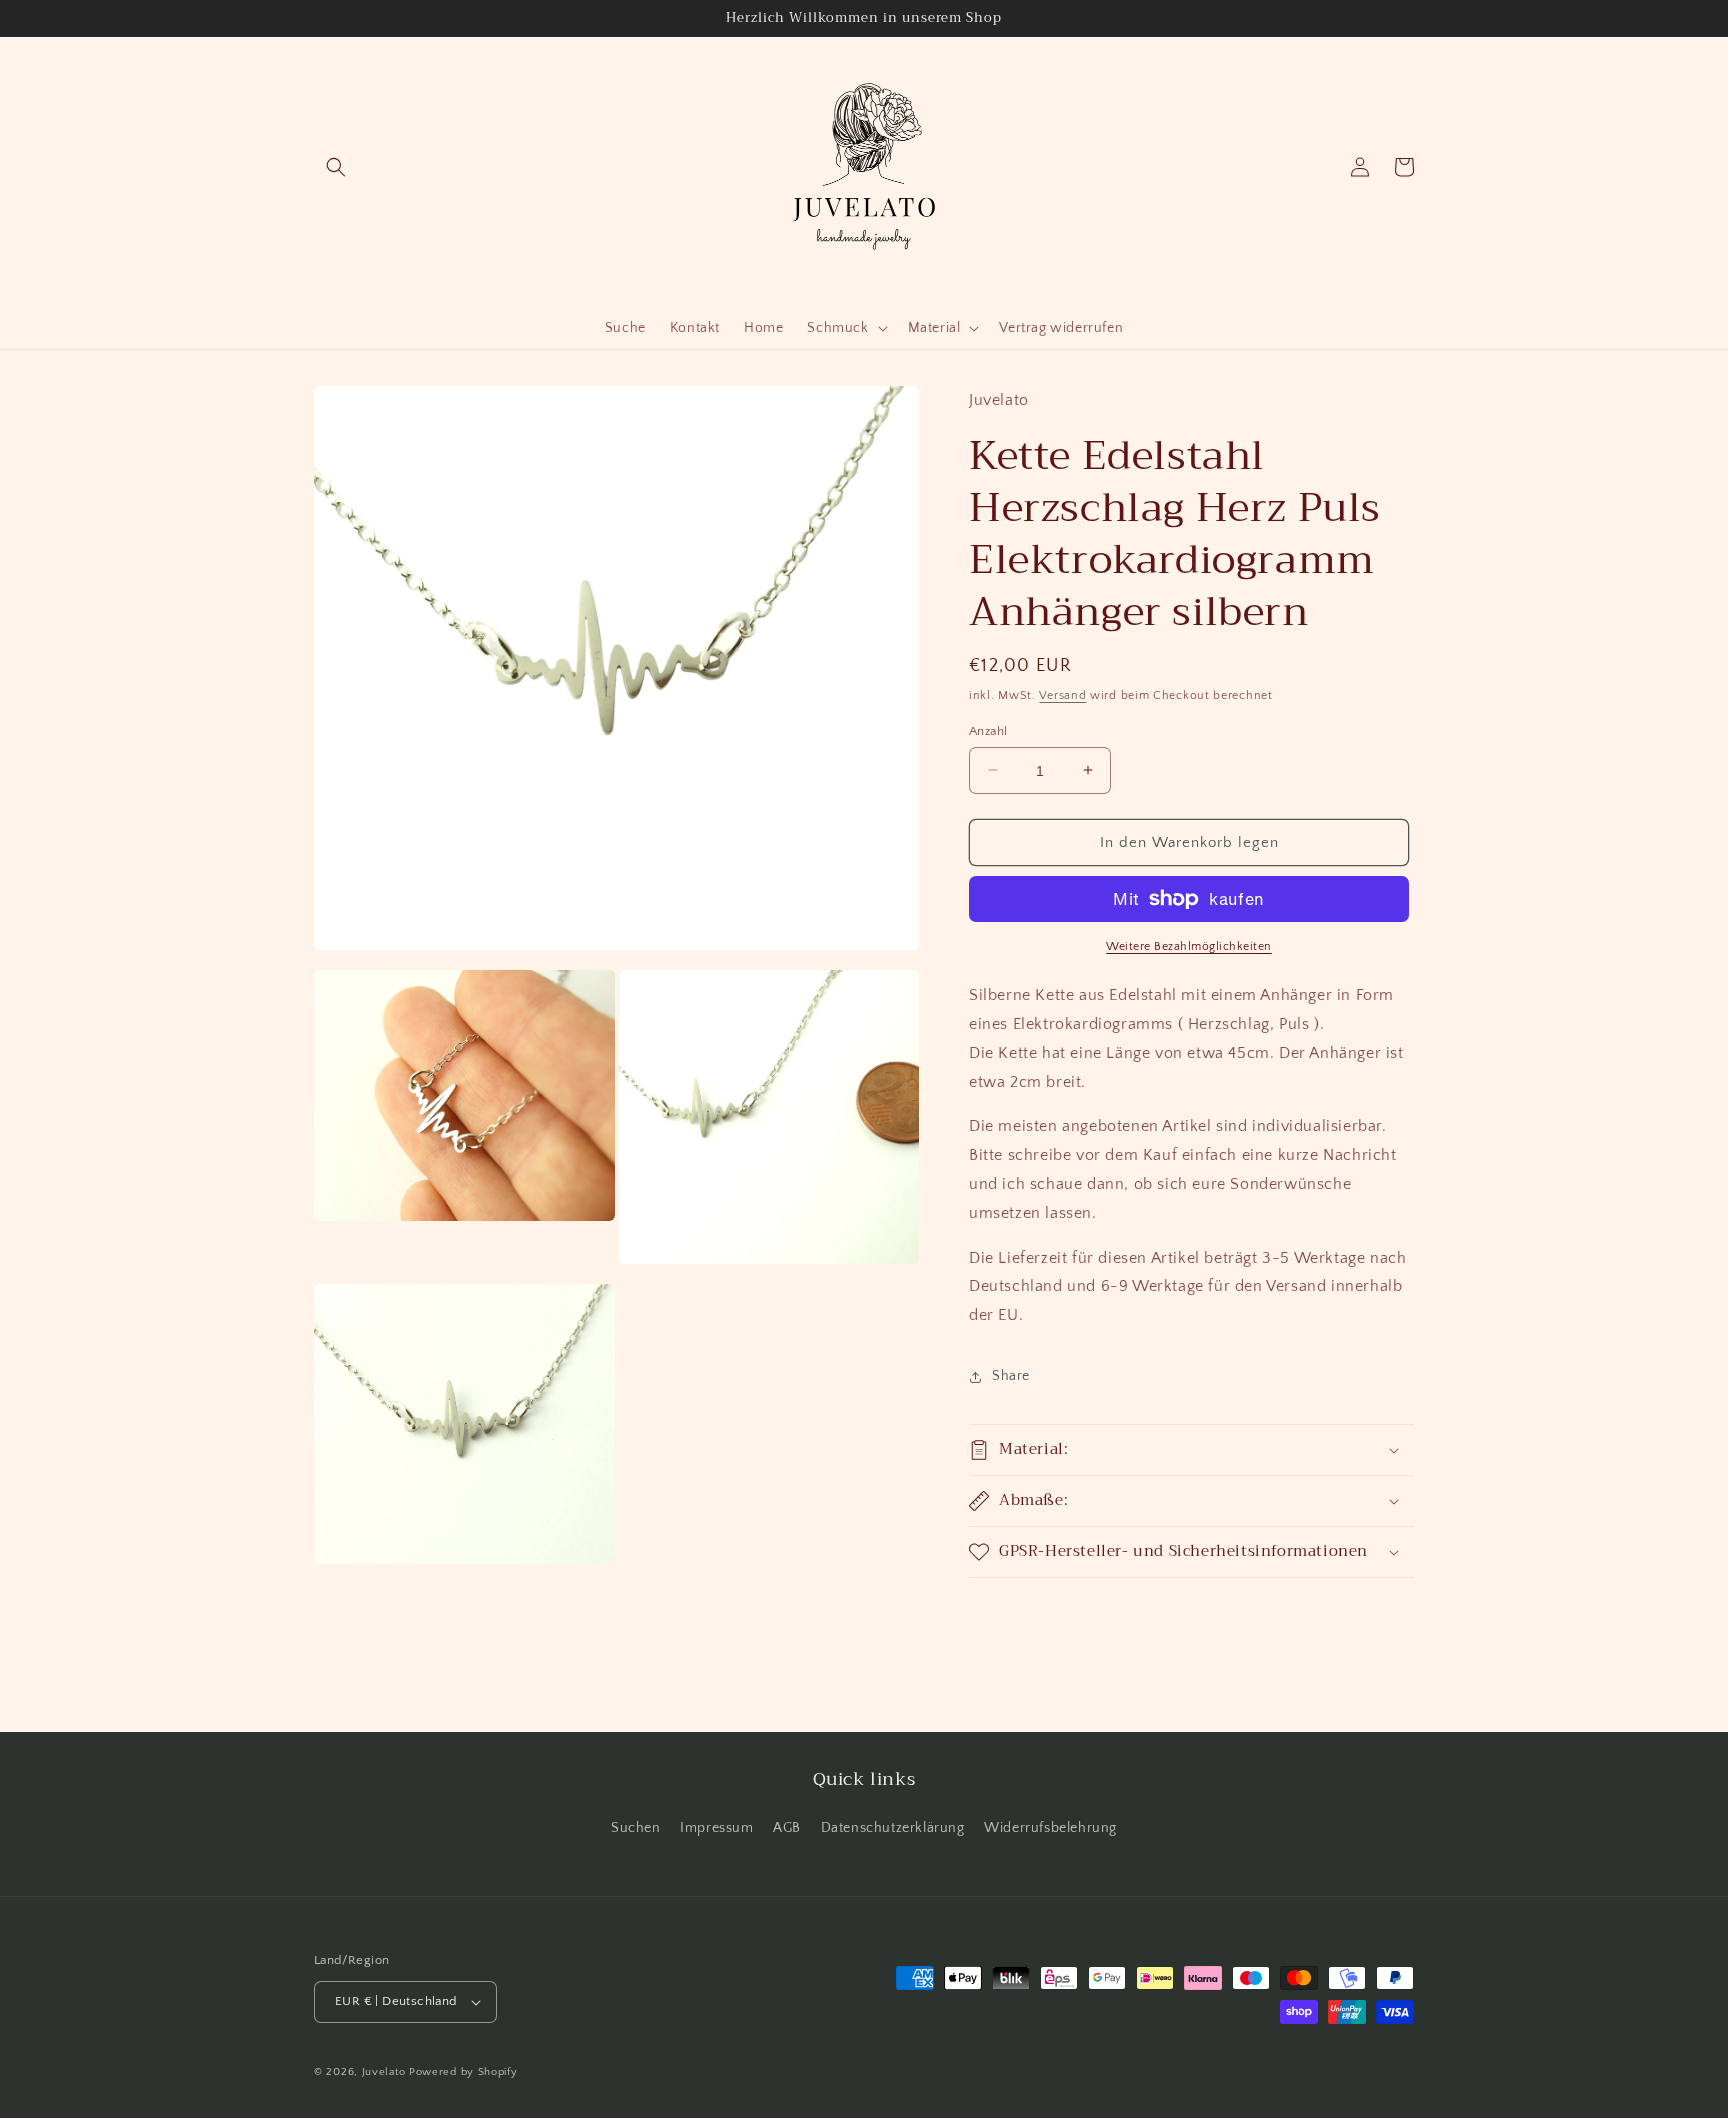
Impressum (716, 1828)
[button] (336, 167)
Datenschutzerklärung (893, 1828)
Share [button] (1011, 1376)
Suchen (636, 1828)
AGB (787, 1828)
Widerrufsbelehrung (1050, 1828)
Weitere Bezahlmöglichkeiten (1189, 946)
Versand (1062, 695)
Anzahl (988, 730)
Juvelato (384, 2072)
